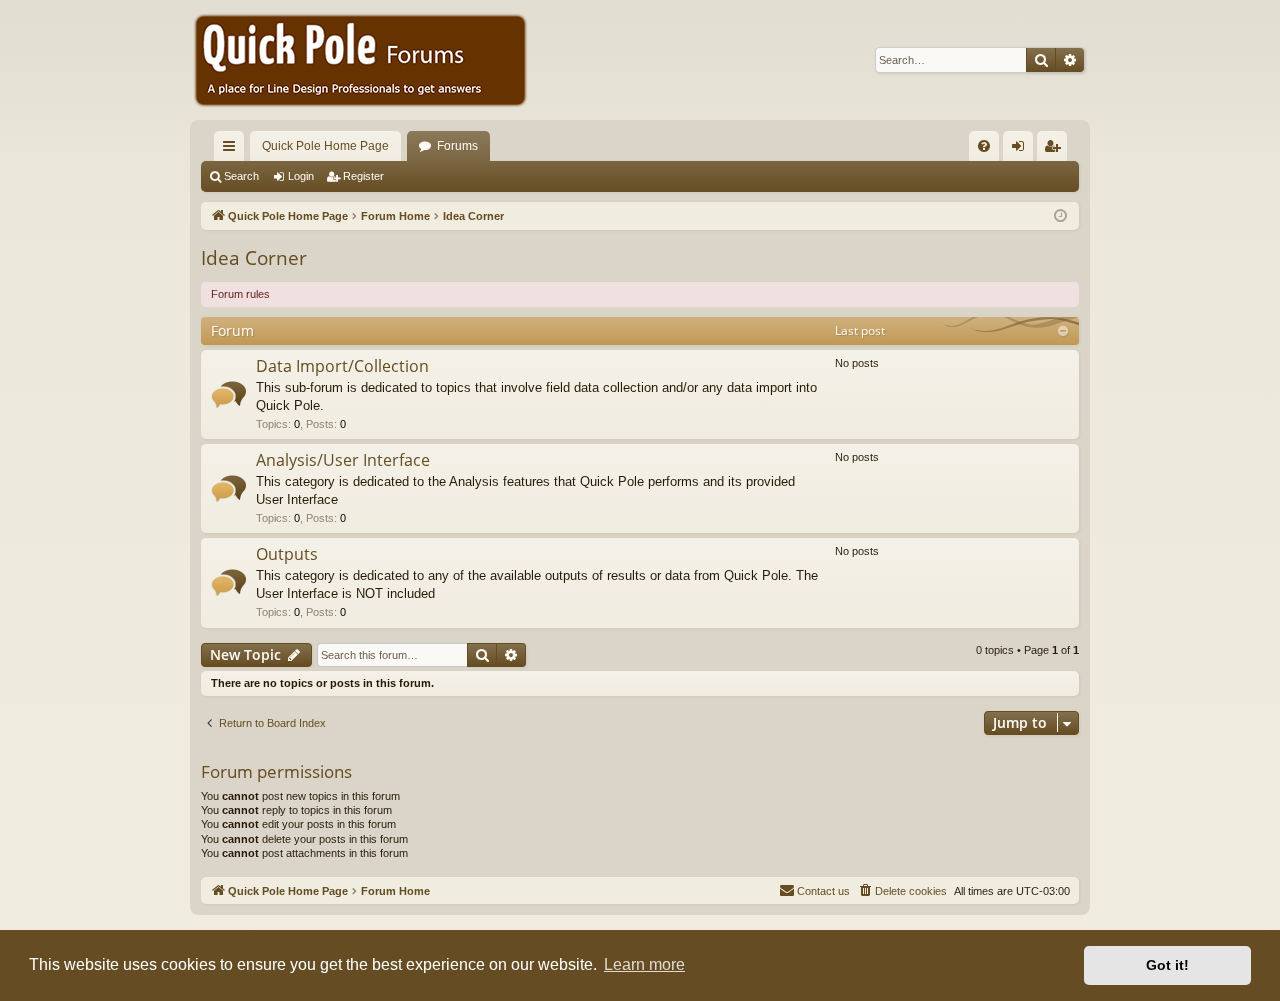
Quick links (233, 150)
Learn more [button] (644, 964)
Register (363, 176)
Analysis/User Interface (343, 460)
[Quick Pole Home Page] (360, 60)
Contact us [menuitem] (823, 891)
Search (241, 176)
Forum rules (240, 294)
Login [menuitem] (1022, 150)
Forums (457, 146)
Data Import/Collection (342, 366)
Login (301, 176)
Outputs (287, 554)
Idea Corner (254, 258)
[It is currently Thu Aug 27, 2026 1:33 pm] (1060, 216)
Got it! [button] (1167, 965)
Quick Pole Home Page (325, 146)
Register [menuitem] (1056, 150)
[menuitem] (984, 146)
